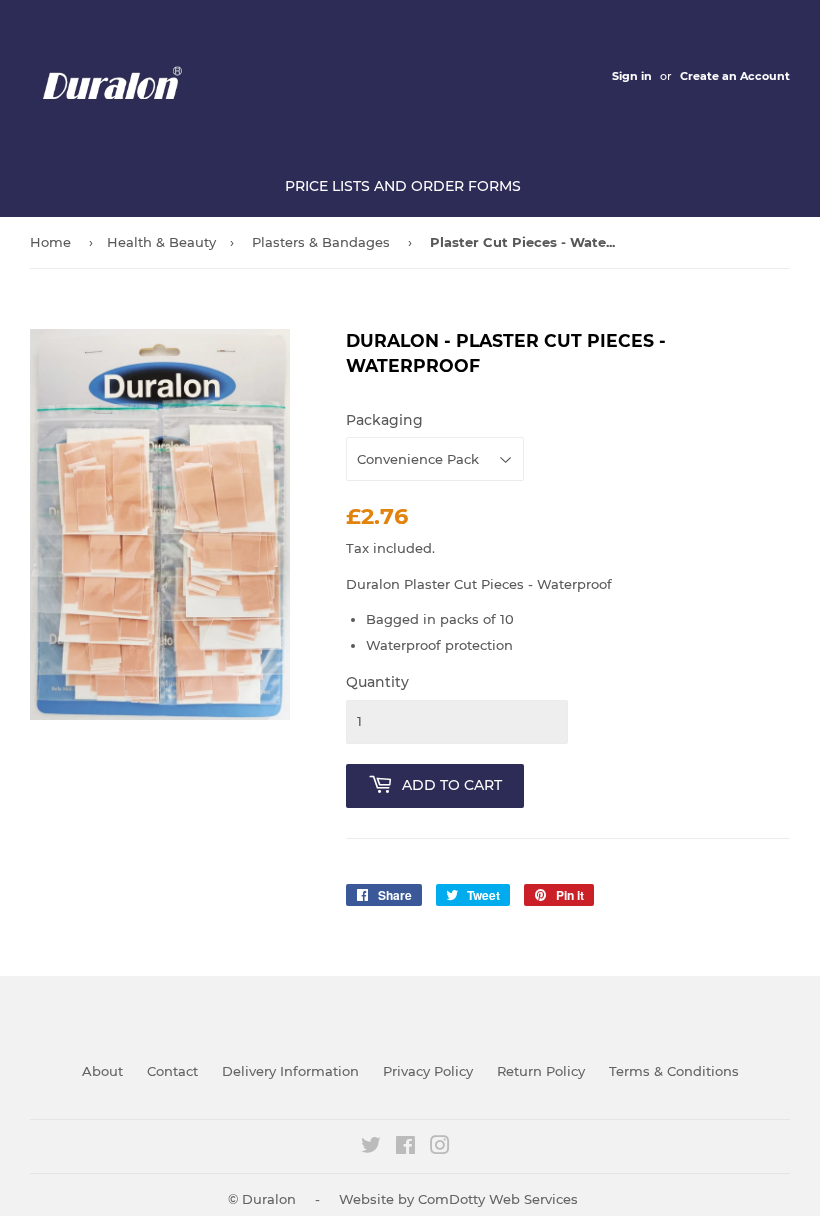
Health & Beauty (161, 242)
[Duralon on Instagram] (440, 1148)
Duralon (269, 1199)
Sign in (632, 76)
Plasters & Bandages (321, 242)
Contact (172, 1071)
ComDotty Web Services (498, 1199)
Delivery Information (290, 1071)
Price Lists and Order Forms (403, 186)
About (102, 1071)
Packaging (384, 420)
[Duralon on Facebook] (405, 1148)
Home (50, 242)
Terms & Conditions (674, 1071)
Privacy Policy (428, 1071)
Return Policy (541, 1071)
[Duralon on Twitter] (371, 1148)
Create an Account (735, 76)
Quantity (377, 682)
